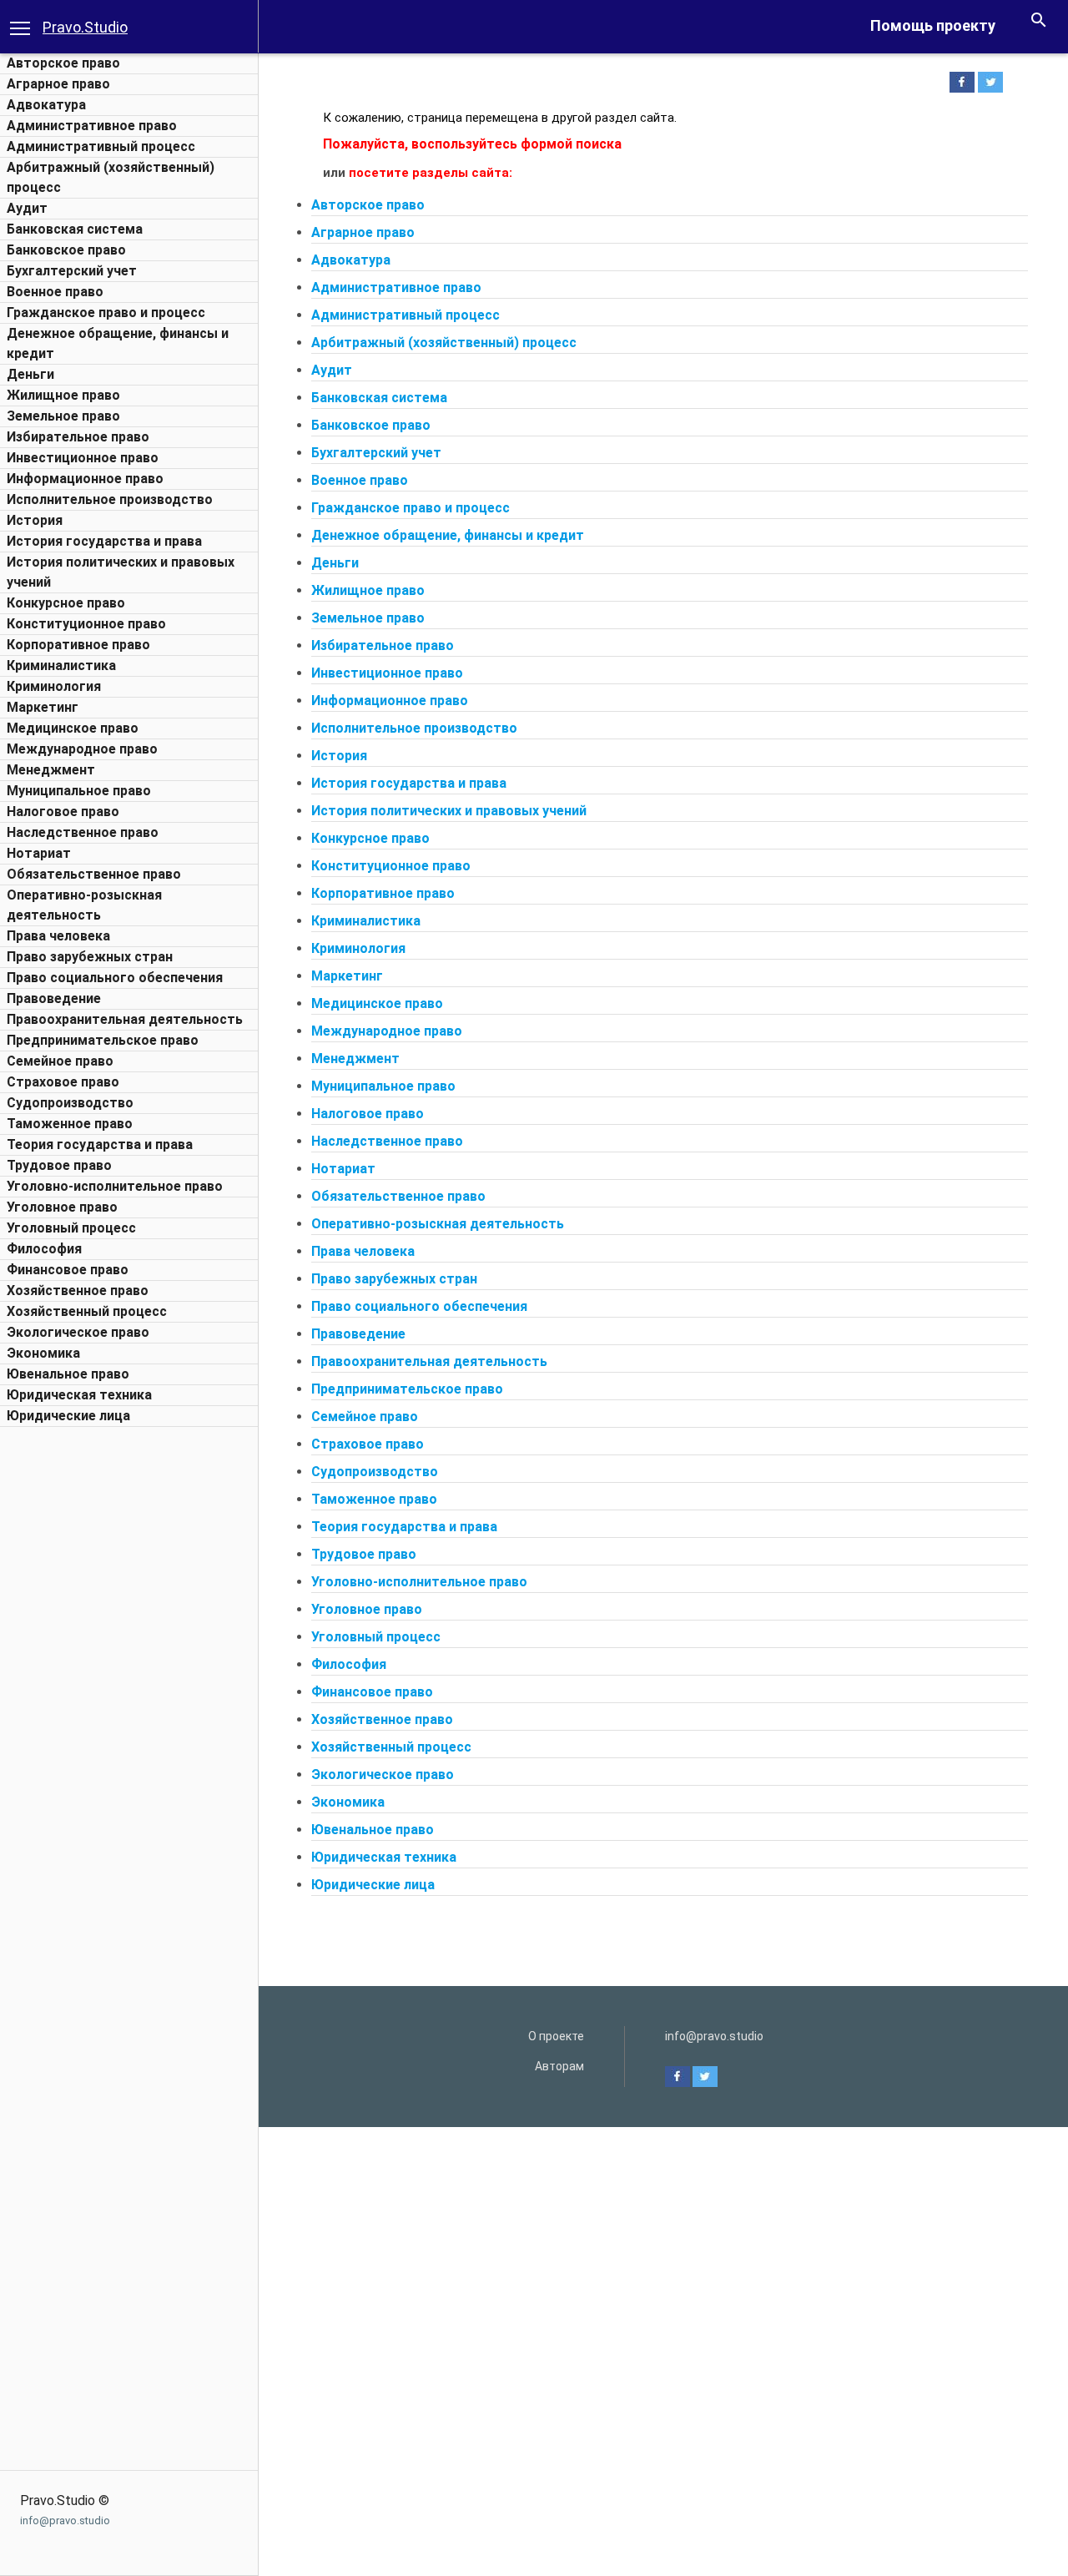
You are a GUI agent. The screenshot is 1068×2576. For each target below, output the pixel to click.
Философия (44, 1249)
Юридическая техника (79, 1395)
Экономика (43, 1353)
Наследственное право (83, 832)
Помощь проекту (933, 25)
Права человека (58, 936)
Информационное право (85, 479)
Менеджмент (51, 770)
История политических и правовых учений (449, 811)
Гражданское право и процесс (106, 313)
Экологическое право (78, 1332)
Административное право (92, 126)
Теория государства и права (100, 1144)
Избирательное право (78, 437)
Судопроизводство (70, 1103)
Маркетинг (43, 707)
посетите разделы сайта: (431, 173)
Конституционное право (86, 624)
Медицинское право (73, 728)
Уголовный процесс (71, 1228)
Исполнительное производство (110, 499)
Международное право (82, 749)
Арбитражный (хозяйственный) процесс (444, 343)
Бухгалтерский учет (72, 271)
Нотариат (39, 853)
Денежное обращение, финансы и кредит (448, 535)
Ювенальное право (68, 1374)
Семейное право (60, 1061)
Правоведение (54, 998)
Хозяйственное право (78, 1291)
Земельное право (63, 416)
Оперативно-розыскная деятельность (438, 1224)
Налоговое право (63, 812)
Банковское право (66, 250)
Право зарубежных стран (90, 957)
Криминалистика (61, 665)
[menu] (20, 27)
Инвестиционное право (83, 458)
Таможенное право (70, 1124)
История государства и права (104, 541)
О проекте (556, 2036)
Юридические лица (68, 1416)
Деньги (30, 374)
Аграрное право (58, 84)
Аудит (27, 208)
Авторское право (63, 63)
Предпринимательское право (103, 1040)
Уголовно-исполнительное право (115, 1186)
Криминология (54, 686)
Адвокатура (46, 105)
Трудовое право (59, 1165)
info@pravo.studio (65, 2521)
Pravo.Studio (85, 27)
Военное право (55, 292)
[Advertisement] (129, 1686)
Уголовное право (62, 1207)
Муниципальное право (79, 791)
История (35, 520)
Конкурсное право (66, 603)
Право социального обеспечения (115, 978)
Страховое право (63, 1082)
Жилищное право (63, 395)
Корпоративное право (78, 645)
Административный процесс (101, 146)
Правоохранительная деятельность (125, 1019)
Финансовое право (68, 1270)
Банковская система (75, 229)
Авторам (559, 2066)
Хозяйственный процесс (87, 1311)
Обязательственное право (94, 874)
